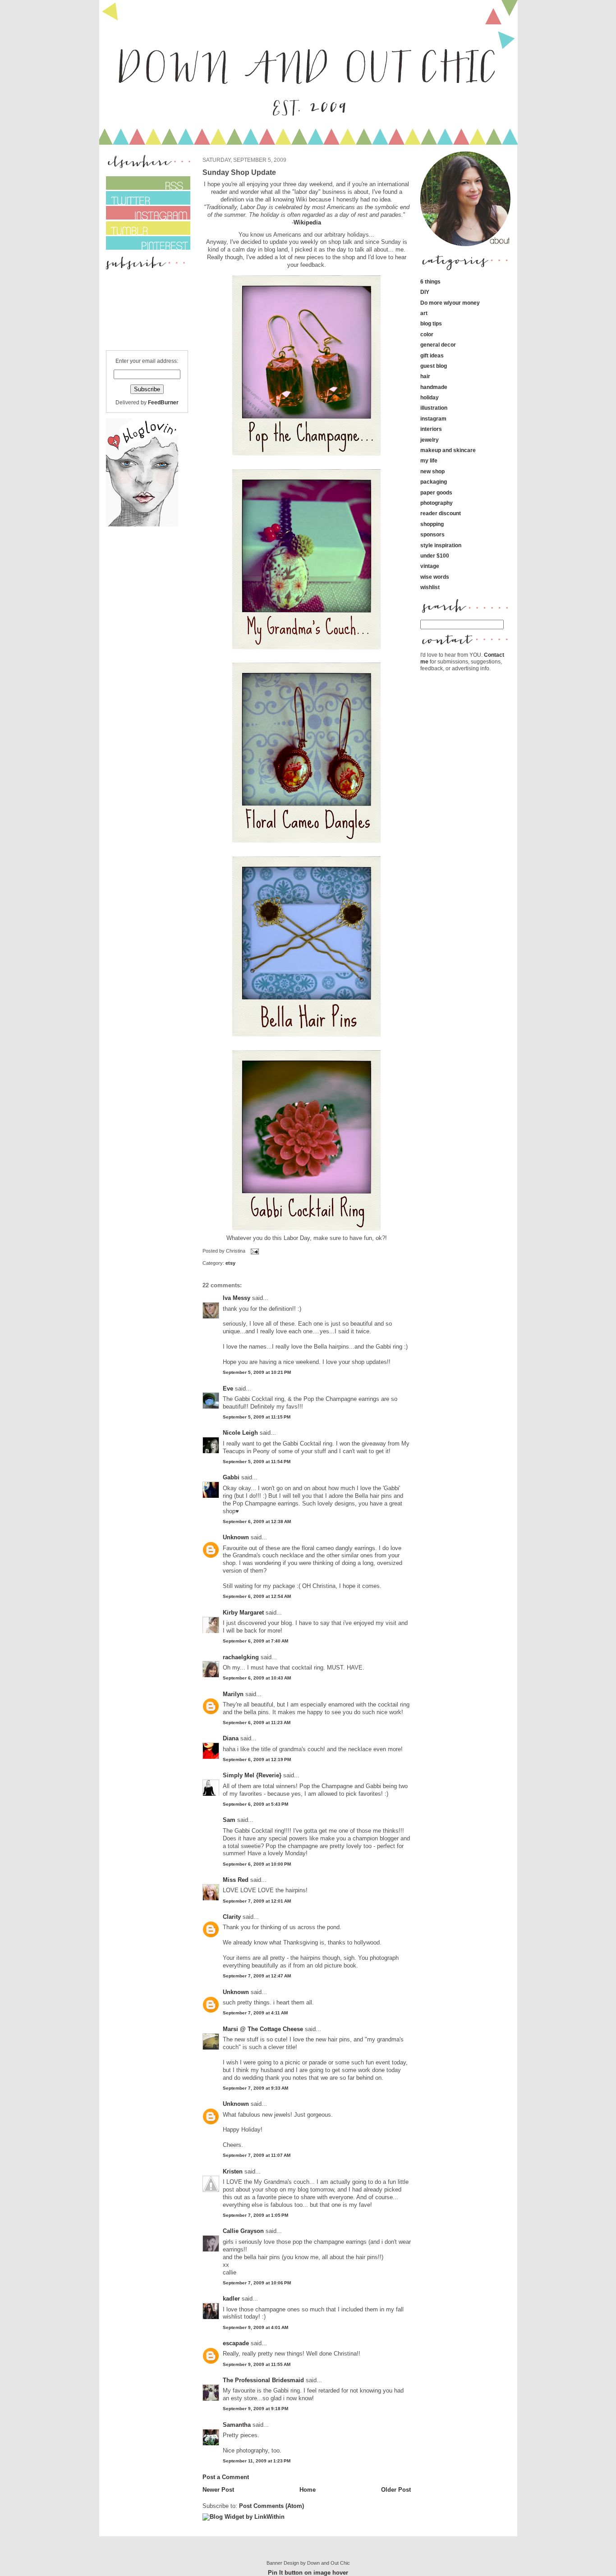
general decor (438, 345)
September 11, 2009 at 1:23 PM (257, 2461)
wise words (435, 577)
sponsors (432, 534)
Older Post (396, 2490)
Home (308, 2490)
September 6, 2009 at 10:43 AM (257, 1678)
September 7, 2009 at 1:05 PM (255, 2215)
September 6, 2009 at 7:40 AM (255, 1641)
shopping (432, 524)
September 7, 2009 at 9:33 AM (255, 2088)
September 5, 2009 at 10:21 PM (257, 1372)
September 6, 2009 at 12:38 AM (257, 1521)
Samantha (237, 2425)
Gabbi (231, 1477)
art (424, 313)
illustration (434, 408)
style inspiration (441, 545)
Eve (228, 1389)
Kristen (233, 2171)
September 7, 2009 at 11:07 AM (257, 2155)
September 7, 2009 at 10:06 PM (257, 2283)
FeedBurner (163, 402)
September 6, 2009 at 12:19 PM (257, 1759)
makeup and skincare (448, 450)
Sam (229, 1820)
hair (425, 376)
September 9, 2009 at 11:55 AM (257, 2364)
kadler (231, 2299)
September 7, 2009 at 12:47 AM (257, 1976)
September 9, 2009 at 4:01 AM (255, 2327)
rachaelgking (241, 1657)
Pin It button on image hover (308, 2573)
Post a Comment (226, 2477)
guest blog (434, 366)
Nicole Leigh (240, 1433)
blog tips (431, 323)
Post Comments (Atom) (271, 2506)
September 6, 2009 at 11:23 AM (257, 1723)
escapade (236, 2343)
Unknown (236, 1537)
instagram (433, 419)
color (427, 334)
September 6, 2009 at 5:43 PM (255, 1804)
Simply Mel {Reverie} (252, 1775)
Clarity (232, 1917)
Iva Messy (237, 1298)
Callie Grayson (243, 2231)
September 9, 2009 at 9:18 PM (255, 2409)
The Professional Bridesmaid (263, 2380)
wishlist (430, 587)
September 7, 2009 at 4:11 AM (255, 2013)
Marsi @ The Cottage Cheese (263, 2029)
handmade (434, 387)
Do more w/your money (450, 303)
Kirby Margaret (243, 1613)
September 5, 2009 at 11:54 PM (257, 1462)
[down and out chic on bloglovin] (142, 524)
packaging (434, 482)
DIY (425, 292)
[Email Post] (254, 1251)
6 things (430, 281)
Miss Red (236, 1880)
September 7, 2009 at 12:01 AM (257, 1901)
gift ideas (432, 355)
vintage (430, 566)
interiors (431, 429)
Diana (232, 1738)
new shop (432, 471)
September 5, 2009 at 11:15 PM (257, 1417)
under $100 (435, 556)
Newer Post (218, 2490)
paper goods (436, 492)
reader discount (441, 513)
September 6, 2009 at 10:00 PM (257, 1864)
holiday (430, 397)
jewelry (430, 440)
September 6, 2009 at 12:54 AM (257, 1596)
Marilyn (233, 1694)
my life (429, 460)
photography (437, 503)
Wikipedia (307, 222)
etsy (230, 1263)
